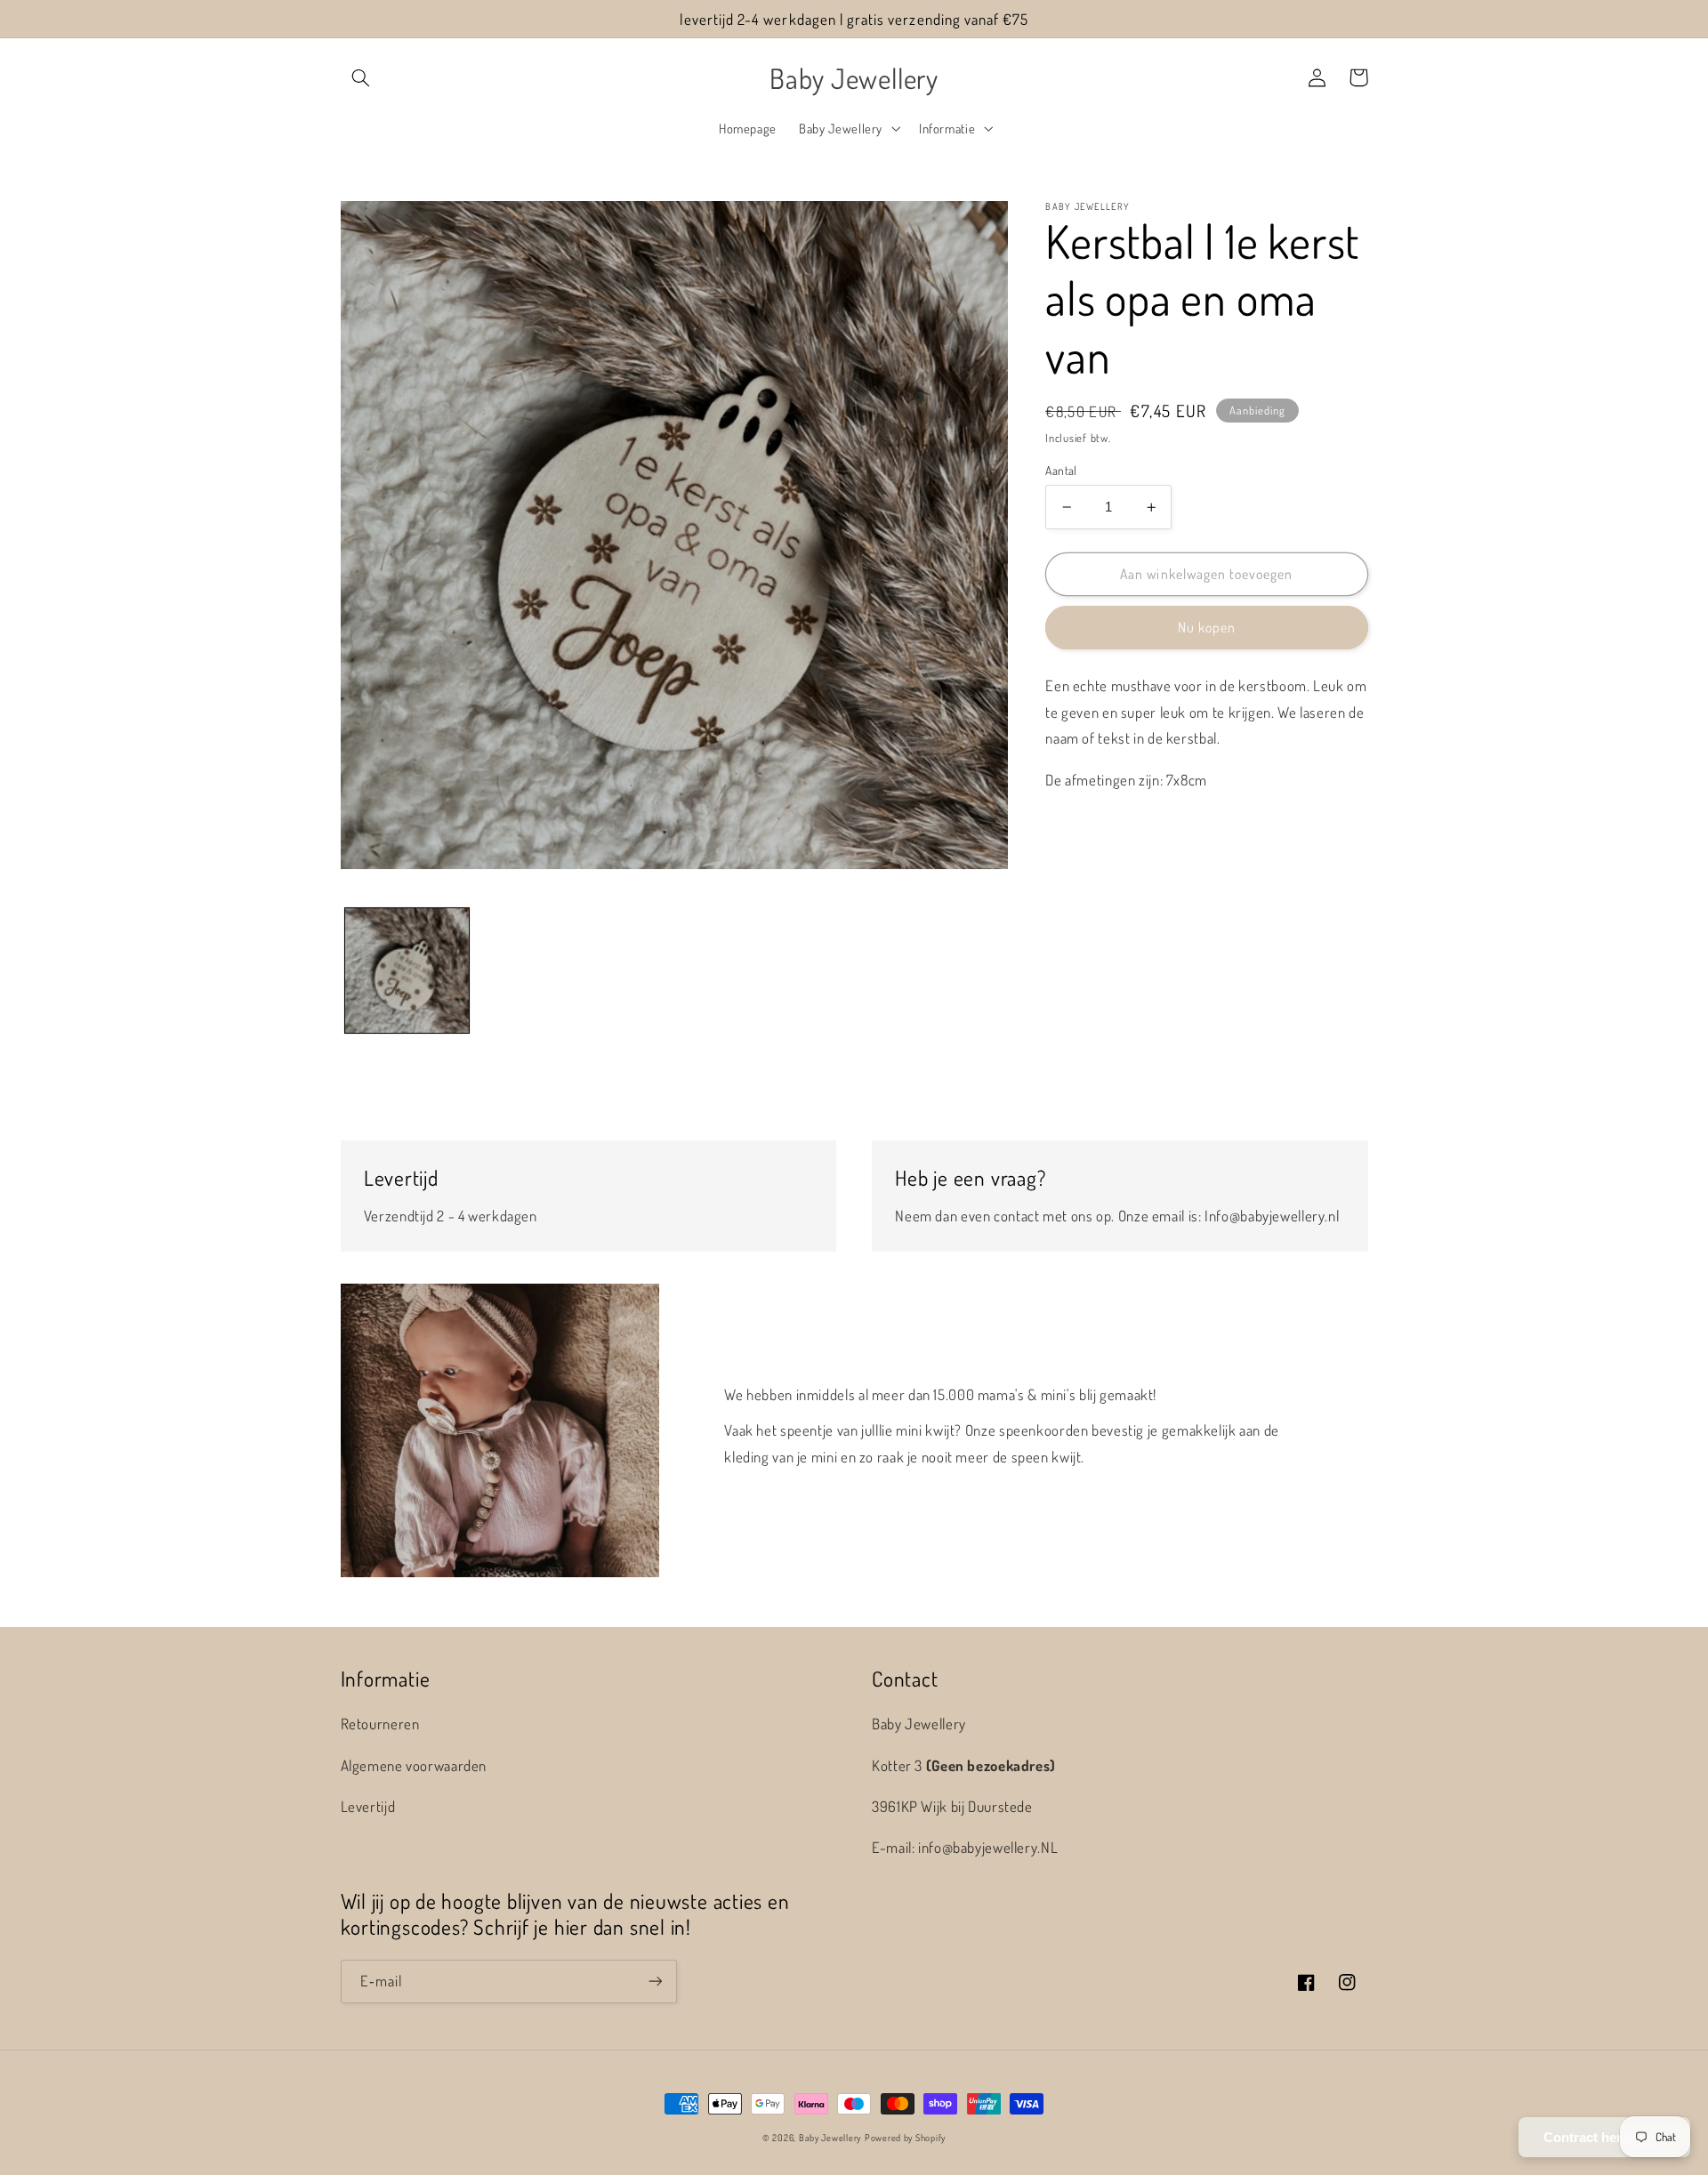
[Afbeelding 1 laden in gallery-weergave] (407, 971)
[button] (361, 77)
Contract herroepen (1604, 2137)
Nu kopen (1207, 627)
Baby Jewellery (830, 2137)
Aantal (1061, 470)
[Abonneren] (655, 1982)
